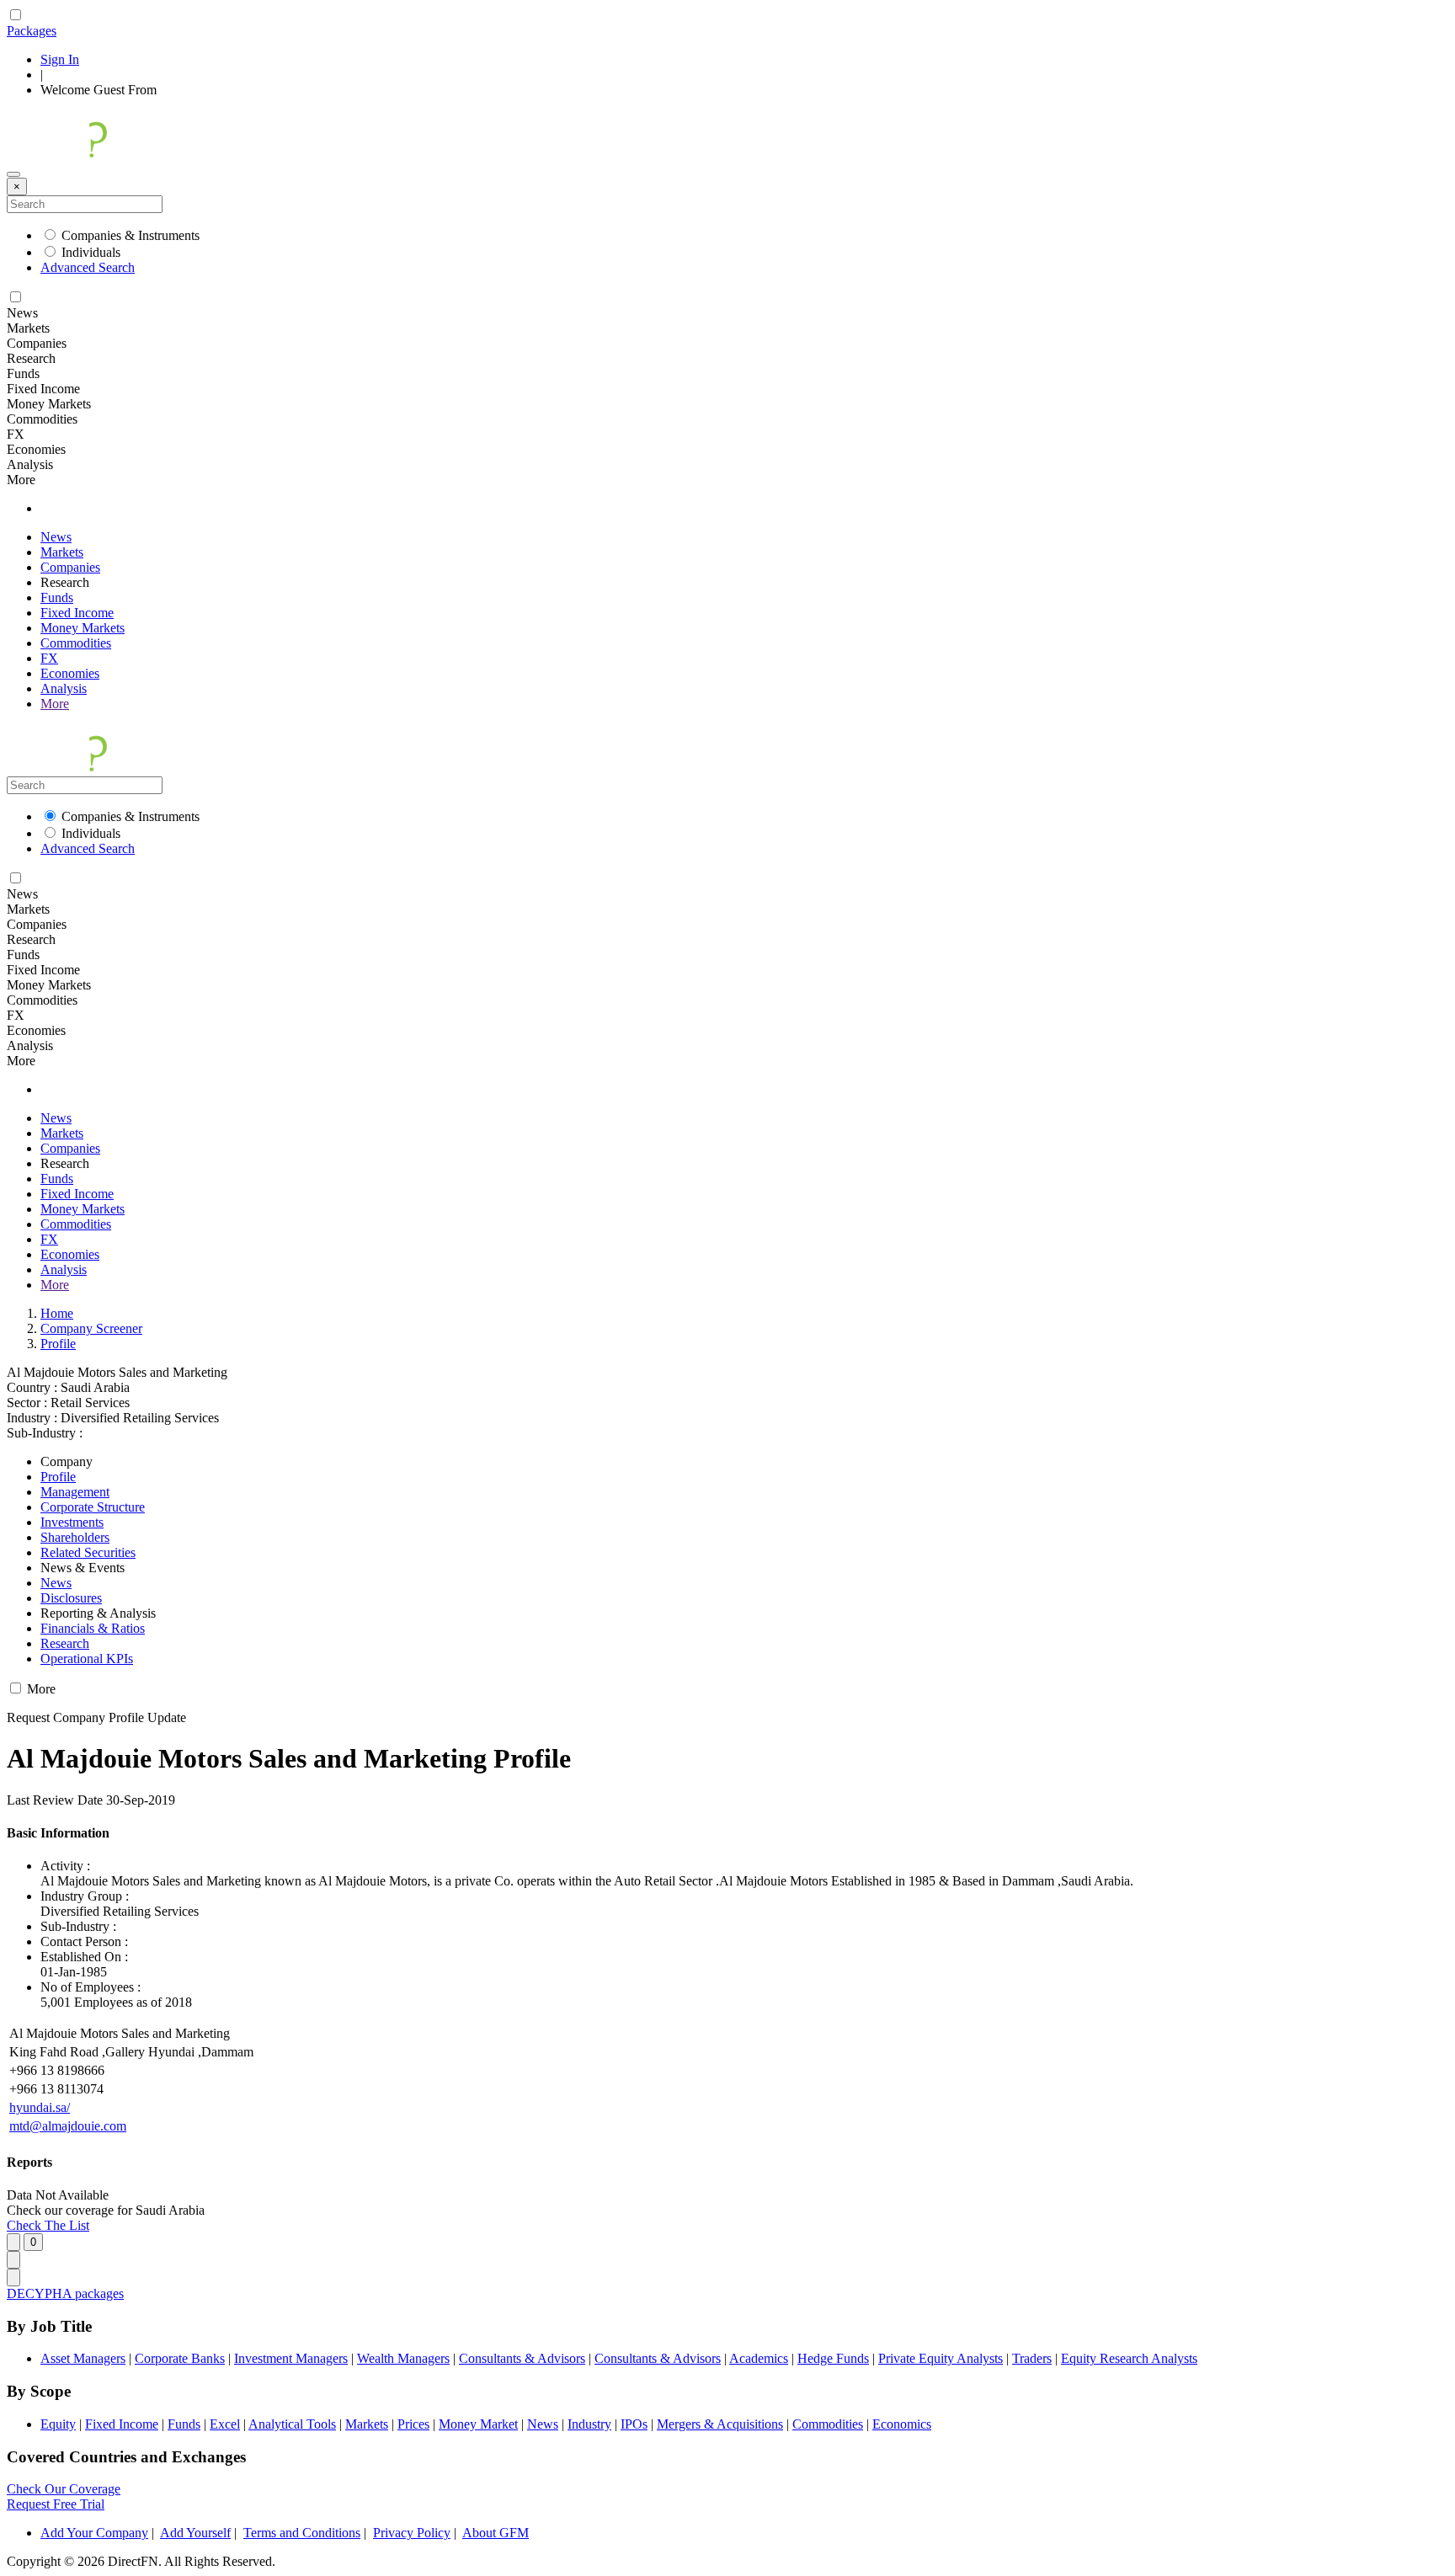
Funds (57, 597)
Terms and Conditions (302, 2533)
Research (65, 1643)
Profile (58, 1344)
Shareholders (75, 1537)
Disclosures (71, 1598)
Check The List (48, 2225)
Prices (413, 2424)
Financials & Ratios (93, 1628)
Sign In (60, 59)
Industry (589, 2424)
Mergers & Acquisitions (720, 2424)
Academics (759, 2358)
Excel (225, 2424)
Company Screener (91, 1328)
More (55, 704)
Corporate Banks (180, 2358)
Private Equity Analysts (941, 2358)
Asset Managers (83, 2358)
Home (57, 1313)
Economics (902, 2424)
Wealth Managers (403, 2358)
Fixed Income (77, 613)
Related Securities (88, 1552)
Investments (72, 1522)
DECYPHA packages (65, 2293)
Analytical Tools (292, 2424)
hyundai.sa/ (40, 2107)
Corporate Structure (93, 1507)
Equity (58, 2424)
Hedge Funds (833, 2358)
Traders (1032, 2358)
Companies (70, 567)
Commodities (76, 643)
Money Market (478, 2424)
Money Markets (83, 628)
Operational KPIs (87, 1659)
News (56, 537)
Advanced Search (88, 267)
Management (75, 1492)
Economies (70, 673)
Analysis (64, 688)
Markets (62, 552)
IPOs (634, 2424)
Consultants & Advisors (522, 2358)
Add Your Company (94, 2533)
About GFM (496, 2533)
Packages (32, 31)
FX (49, 658)
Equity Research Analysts (1129, 2358)
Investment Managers (291, 2358)
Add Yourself (195, 2533)
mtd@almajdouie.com (68, 2126)
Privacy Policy (412, 2533)
